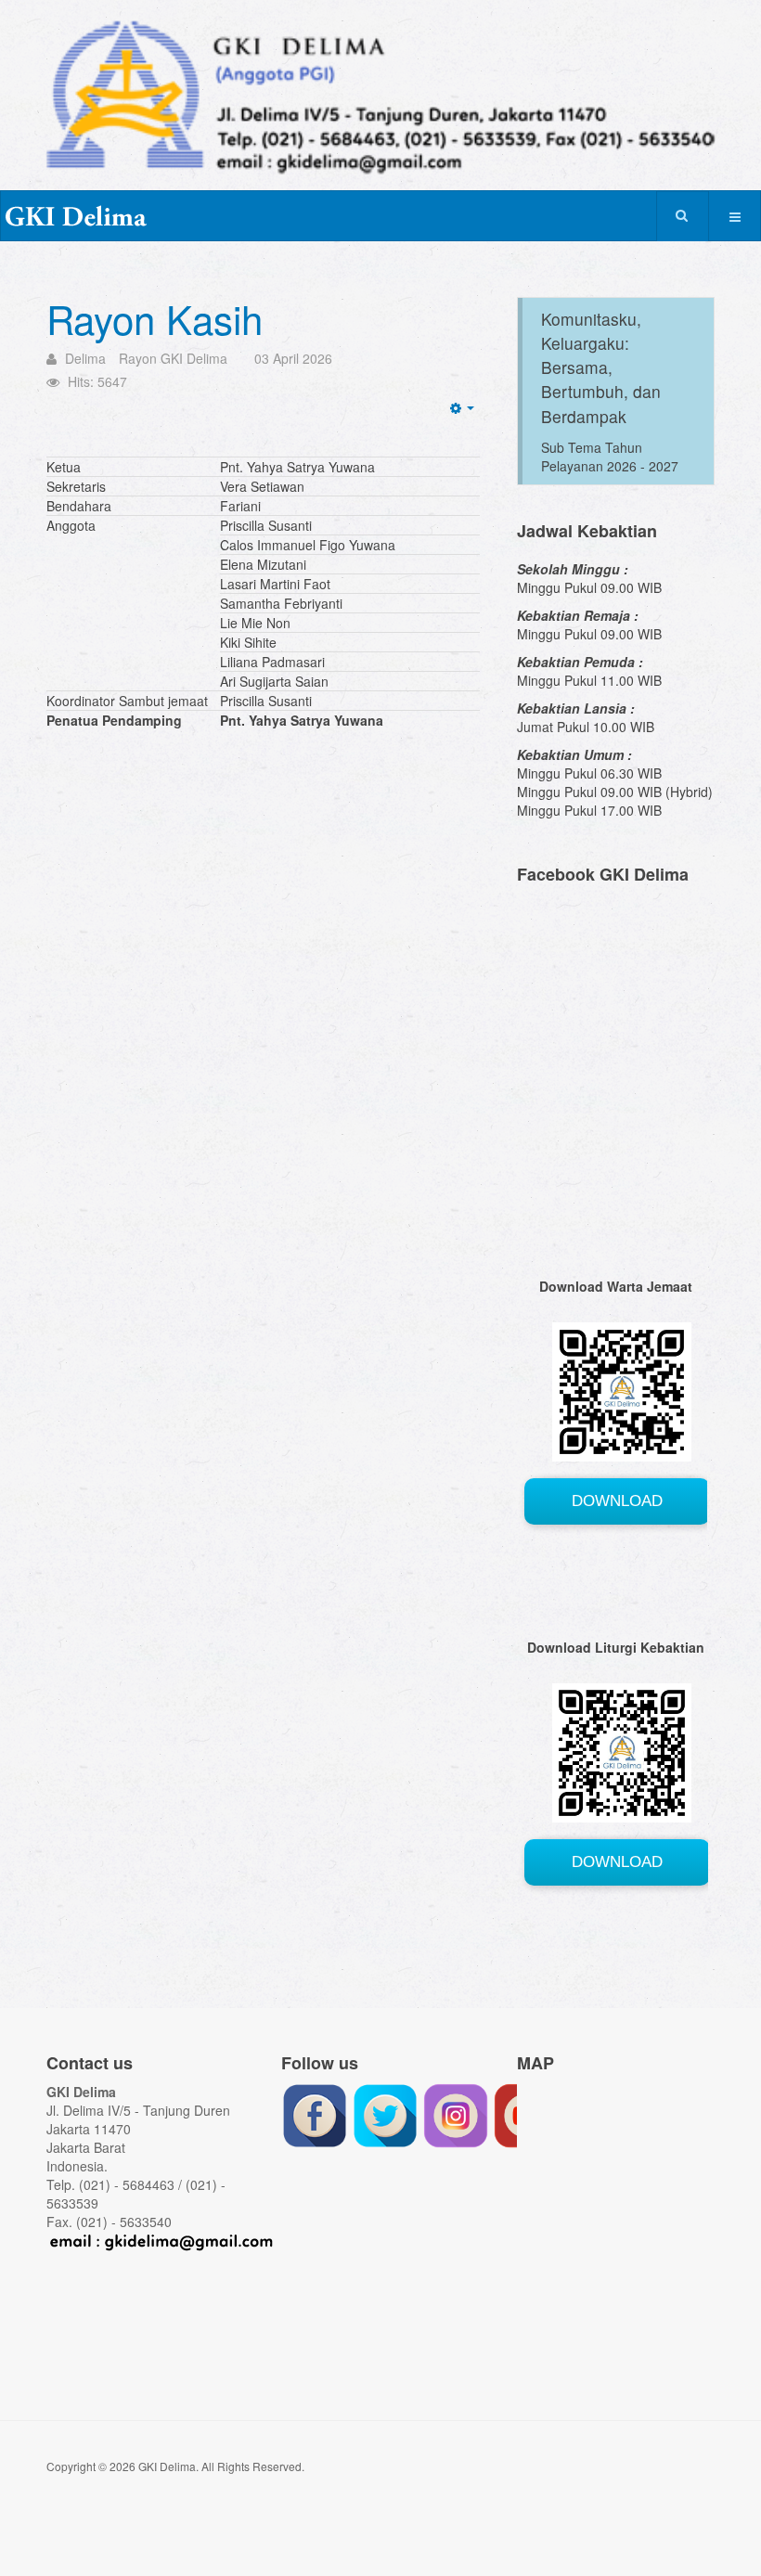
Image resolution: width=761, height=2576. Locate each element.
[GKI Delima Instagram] (456, 2114)
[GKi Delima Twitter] (385, 2114)
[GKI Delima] (75, 217)
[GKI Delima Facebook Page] (315, 2114)
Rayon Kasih (155, 318)
